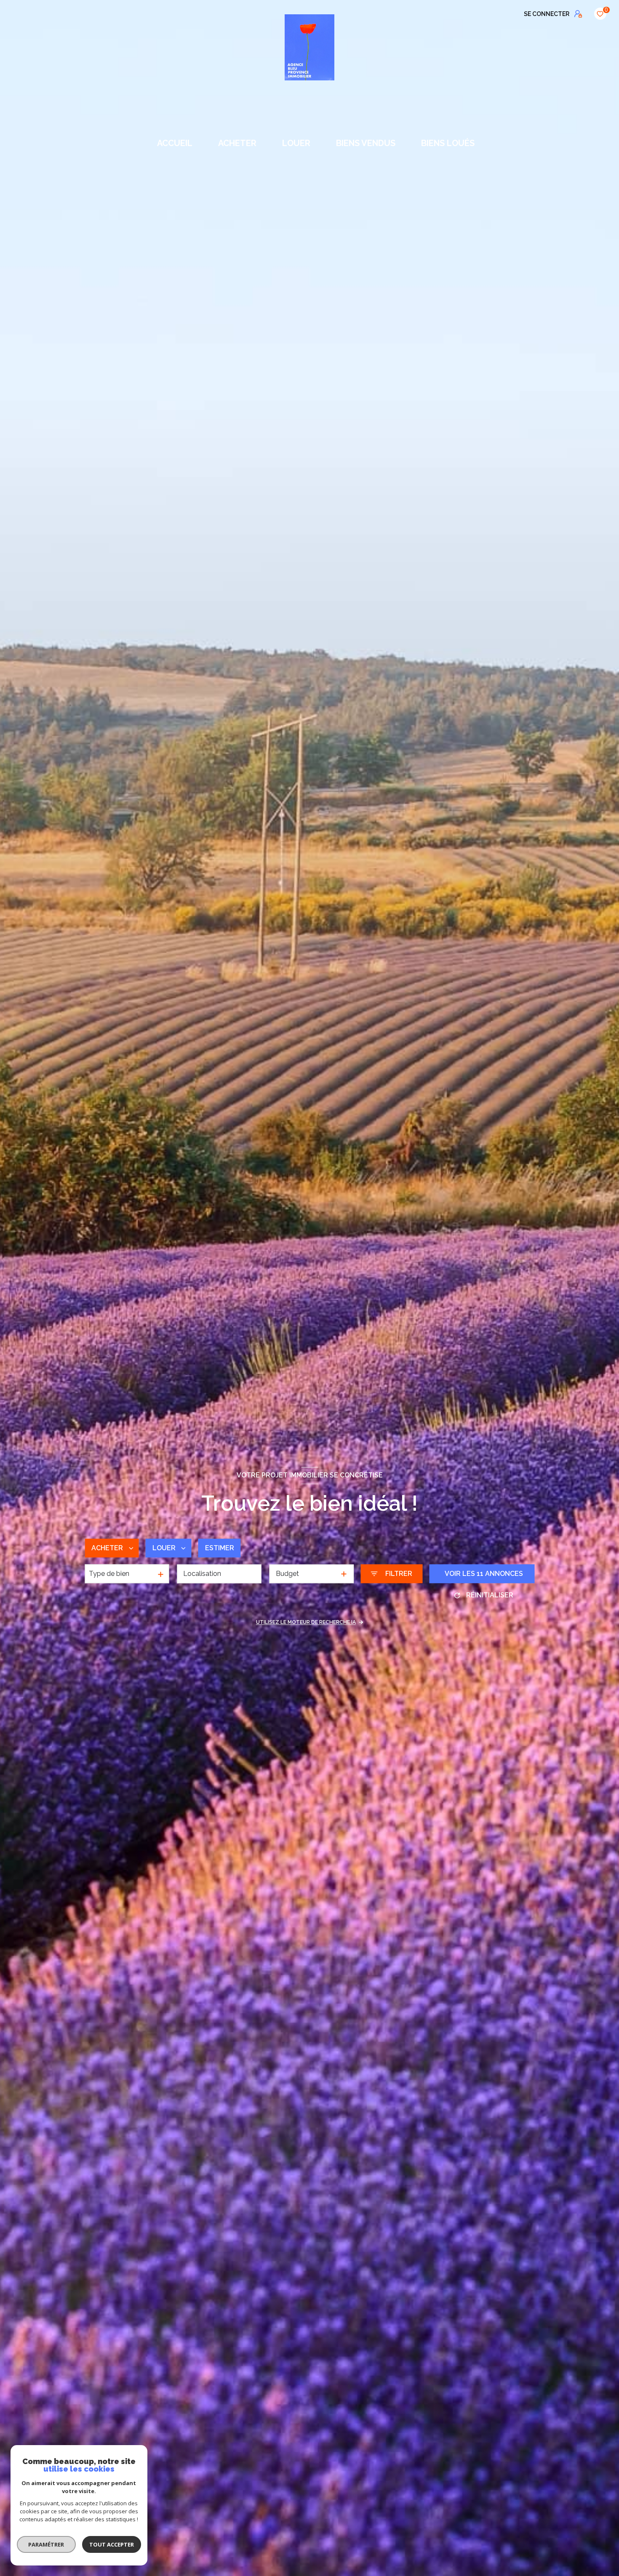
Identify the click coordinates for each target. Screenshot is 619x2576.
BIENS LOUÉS (448, 143)
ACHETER (237, 143)
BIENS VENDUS (366, 143)
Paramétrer (47, 2544)
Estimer (220, 1548)
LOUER (296, 143)
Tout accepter (112, 2544)
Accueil (175, 143)
